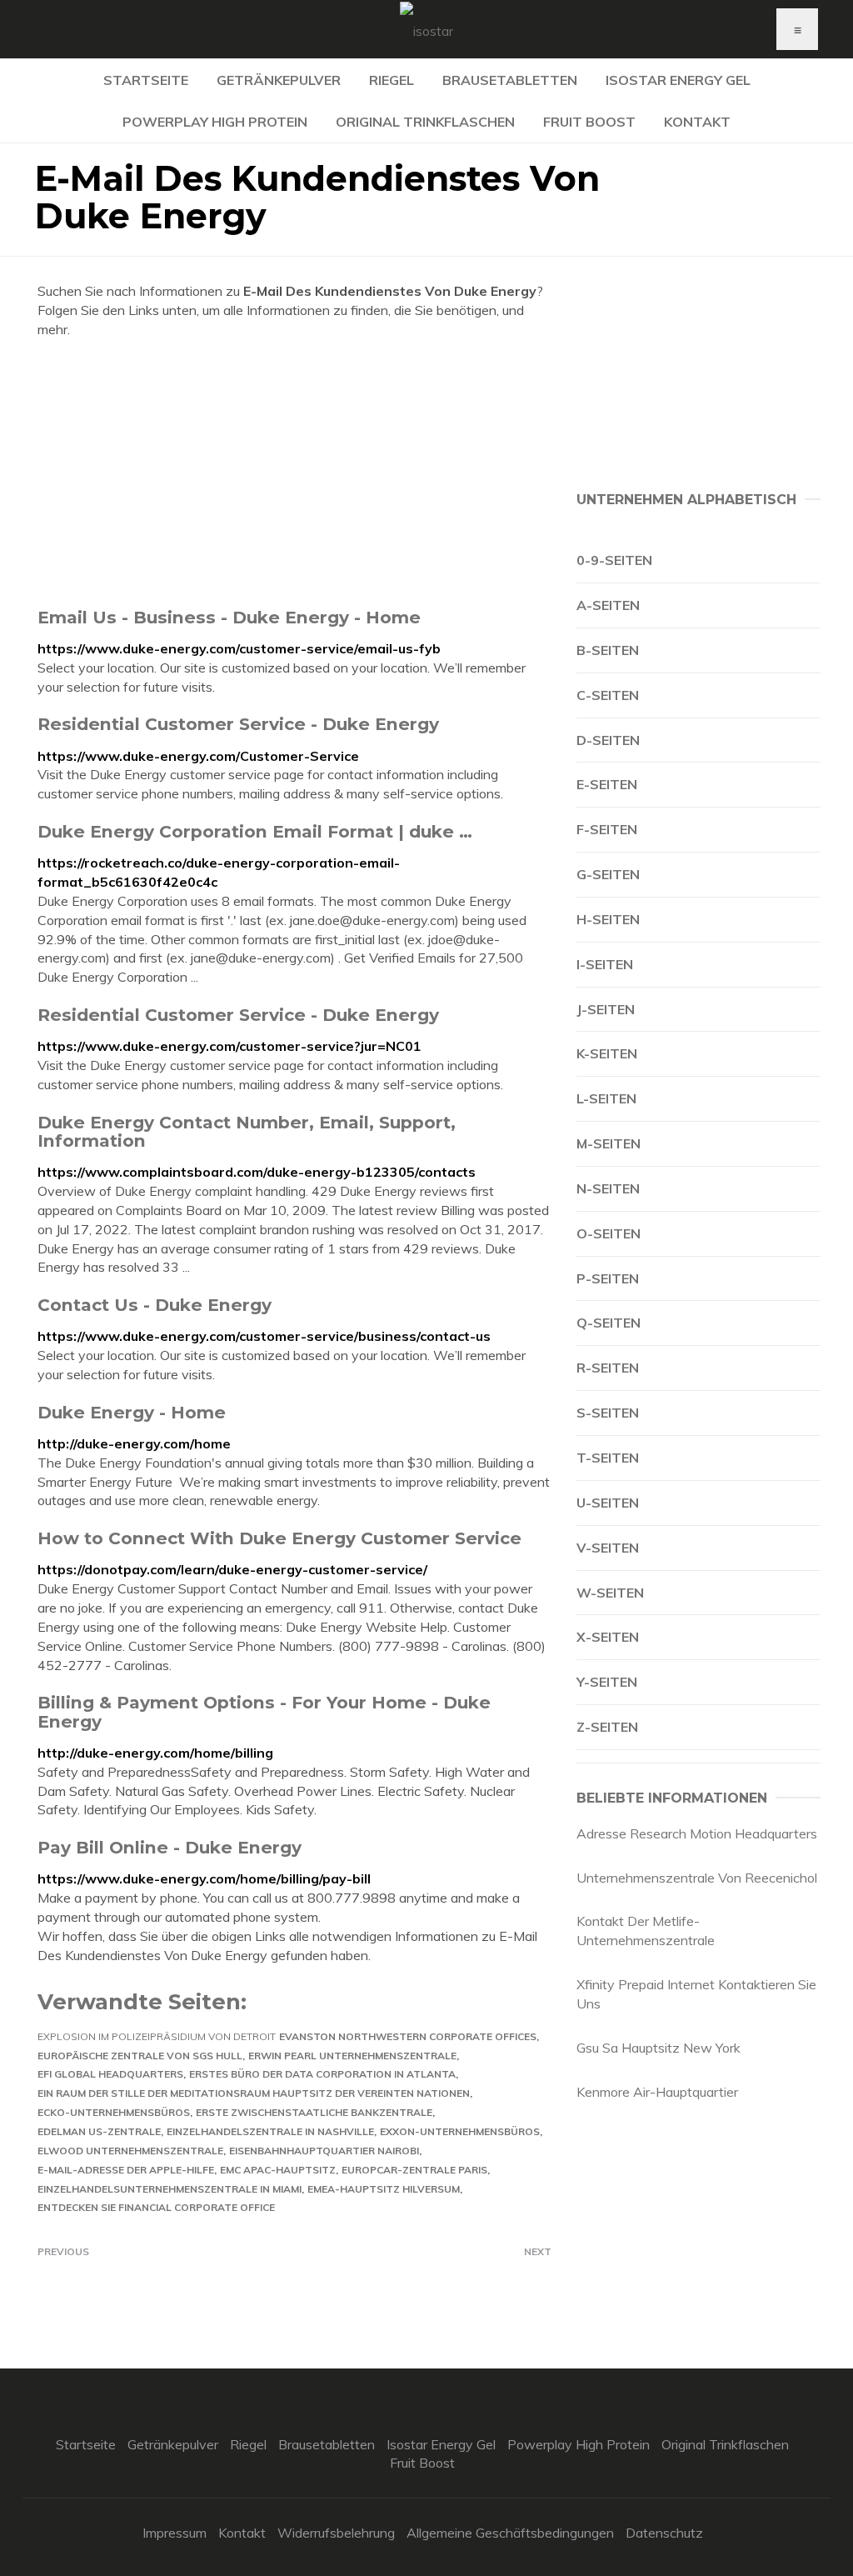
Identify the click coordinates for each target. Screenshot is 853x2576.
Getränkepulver (279, 80)
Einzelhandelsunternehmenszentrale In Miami (170, 2189)
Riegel (392, 80)
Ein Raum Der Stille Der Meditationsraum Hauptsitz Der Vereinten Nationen (254, 2093)
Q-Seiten (609, 1323)
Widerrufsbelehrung (336, 2533)
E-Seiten (607, 784)
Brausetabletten (510, 80)
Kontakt (697, 122)
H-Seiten (608, 919)
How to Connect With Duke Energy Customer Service (279, 1538)
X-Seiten (608, 1637)
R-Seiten (608, 1368)
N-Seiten (608, 1188)
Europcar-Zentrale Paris (414, 2170)
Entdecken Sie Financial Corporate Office (156, 2207)
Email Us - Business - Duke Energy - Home (229, 617)
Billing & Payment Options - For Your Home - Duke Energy (264, 1711)
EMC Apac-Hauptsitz (278, 2170)
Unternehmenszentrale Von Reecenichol (697, 1878)
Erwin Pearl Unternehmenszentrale (352, 2056)
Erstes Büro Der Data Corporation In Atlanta (322, 2074)
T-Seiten (608, 1458)
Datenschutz (664, 2533)
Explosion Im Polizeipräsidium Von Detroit (157, 2036)
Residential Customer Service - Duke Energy (238, 724)
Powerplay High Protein (215, 122)
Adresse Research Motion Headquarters (697, 1833)
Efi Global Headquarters (110, 2074)
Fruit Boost (589, 122)
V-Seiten (608, 1548)
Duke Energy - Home (132, 1412)
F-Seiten (607, 829)
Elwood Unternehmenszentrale (130, 2151)
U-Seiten (608, 1503)
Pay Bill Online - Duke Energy (170, 1847)
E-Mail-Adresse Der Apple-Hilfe (126, 2170)
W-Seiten (610, 1593)
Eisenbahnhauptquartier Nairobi (324, 2151)
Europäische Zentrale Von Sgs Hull (140, 2056)
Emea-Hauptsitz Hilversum (384, 2189)
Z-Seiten (607, 1727)
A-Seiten (608, 605)
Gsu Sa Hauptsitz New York (658, 2048)
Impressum (175, 2533)
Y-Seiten (607, 1682)
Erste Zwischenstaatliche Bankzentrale (314, 2112)
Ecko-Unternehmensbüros (114, 2112)
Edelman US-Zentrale (99, 2131)
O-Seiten (609, 1233)
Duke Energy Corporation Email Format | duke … (255, 831)
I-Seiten (605, 964)
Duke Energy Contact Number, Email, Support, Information (247, 1131)
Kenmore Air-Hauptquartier (657, 2092)
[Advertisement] (294, 473)
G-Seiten (608, 874)
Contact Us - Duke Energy (155, 1305)
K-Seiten (607, 1053)
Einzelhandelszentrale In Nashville (270, 2131)
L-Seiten (606, 1098)
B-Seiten (608, 650)
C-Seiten (608, 695)
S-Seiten (608, 1413)
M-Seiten (609, 1143)
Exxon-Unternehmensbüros (460, 2131)
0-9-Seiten (614, 560)
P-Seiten (608, 1278)
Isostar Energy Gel (678, 80)
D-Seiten (608, 740)
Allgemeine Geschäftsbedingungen (510, 2533)
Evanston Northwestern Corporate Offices (408, 2036)
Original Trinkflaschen (425, 122)
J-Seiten (606, 1009)
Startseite (146, 80)
